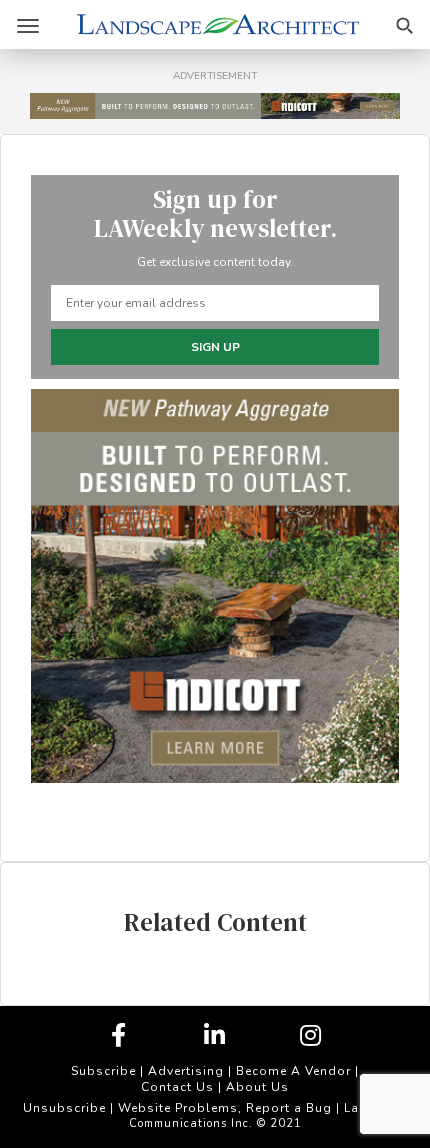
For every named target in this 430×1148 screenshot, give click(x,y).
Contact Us (177, 1087)
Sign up (215, 347)
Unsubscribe (64, 1108)
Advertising (186, 1071)
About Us (257, 1087)
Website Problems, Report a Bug (225, 1108)
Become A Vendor (293, 1071)
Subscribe (103, 1071)
